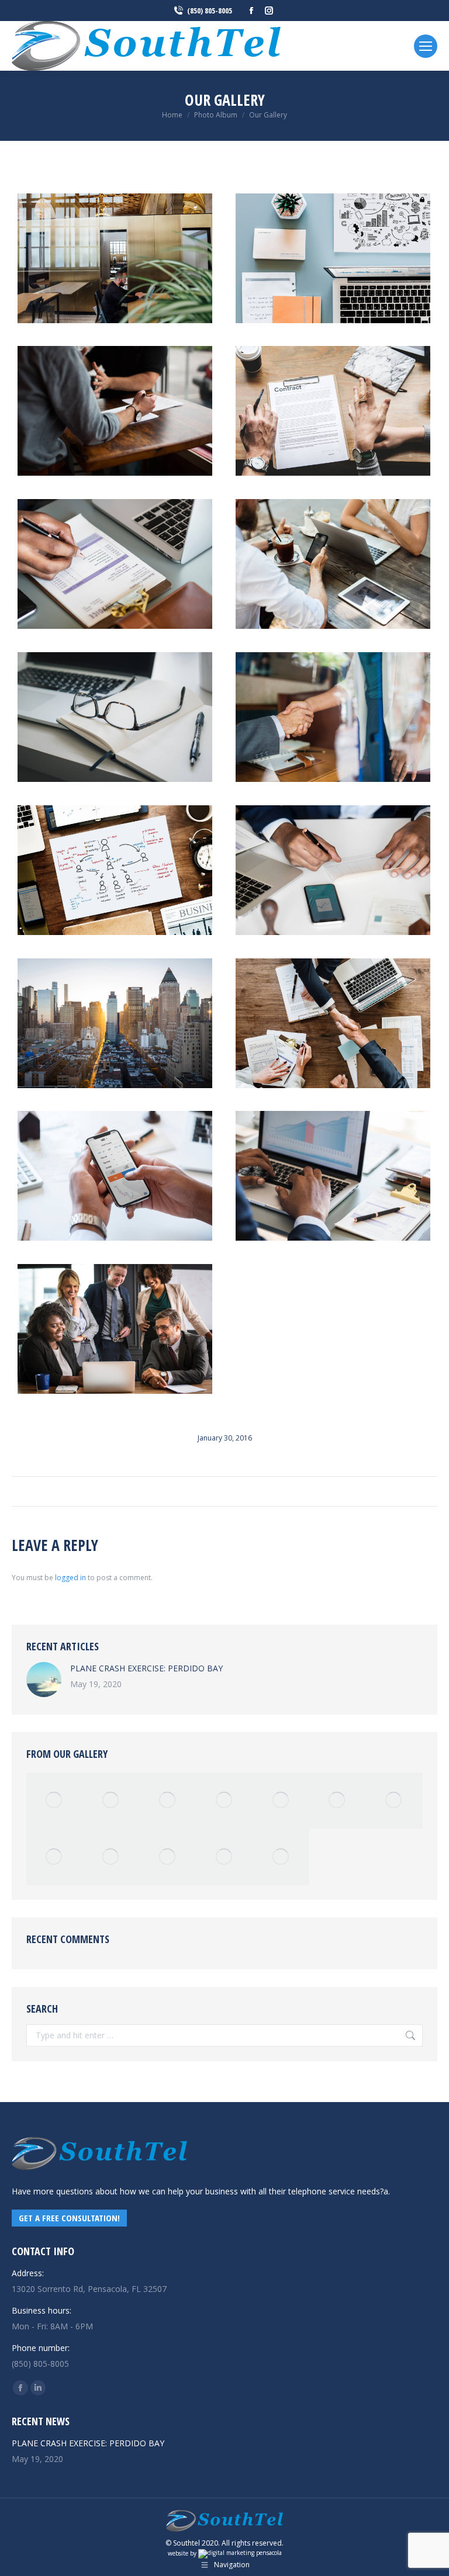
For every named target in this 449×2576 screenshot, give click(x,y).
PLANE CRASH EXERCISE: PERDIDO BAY (146, 1668)
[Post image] (44, 1680)
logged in (70, 1578)
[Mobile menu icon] (426, 46)
